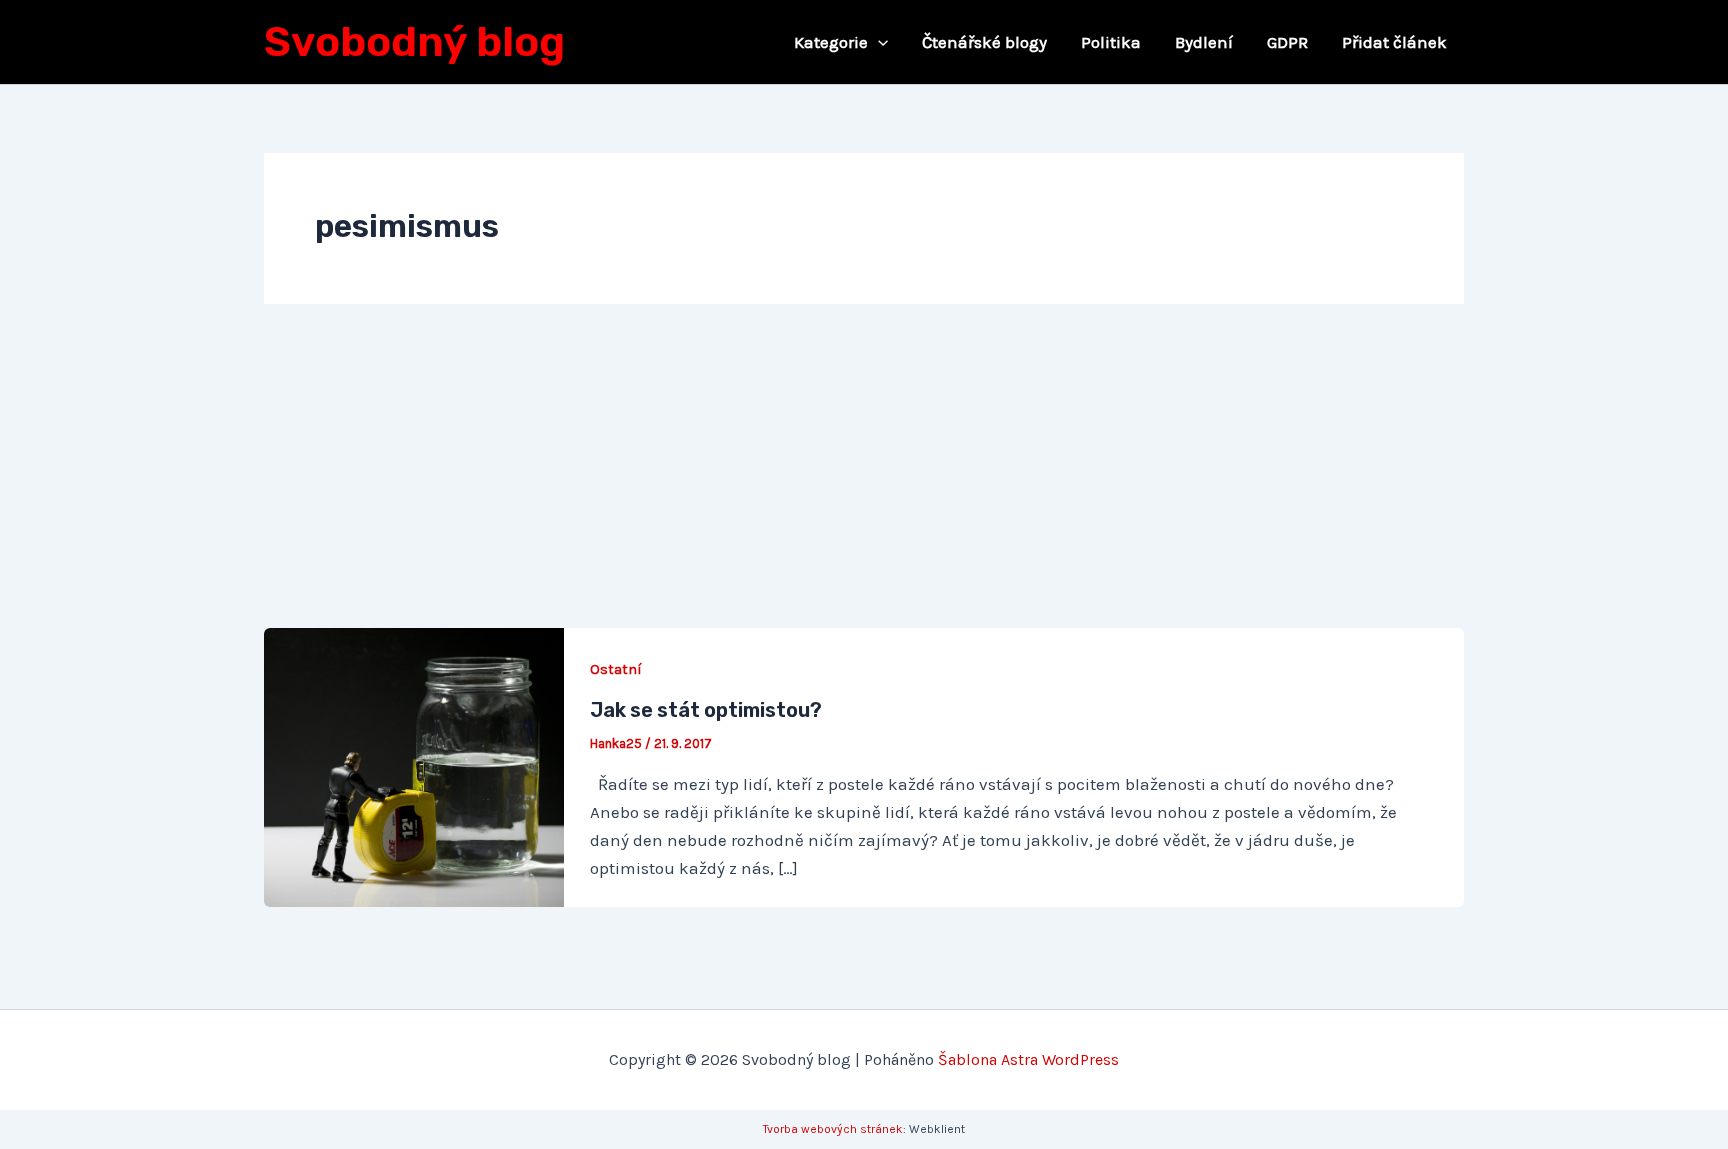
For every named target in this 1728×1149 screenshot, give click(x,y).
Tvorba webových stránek (833, 1129)
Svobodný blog (414, 42)
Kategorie (831, 42)
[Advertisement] (864, 478)
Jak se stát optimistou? (706, 710)
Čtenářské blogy (984, 42)
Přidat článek (1394, 42)
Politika (1111, 42)
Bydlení (1204, 42)
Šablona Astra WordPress (1028, 1059)
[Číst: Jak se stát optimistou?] (414, 766)
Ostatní (616, 669)
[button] (878, 42)
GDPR (1287, 42)
